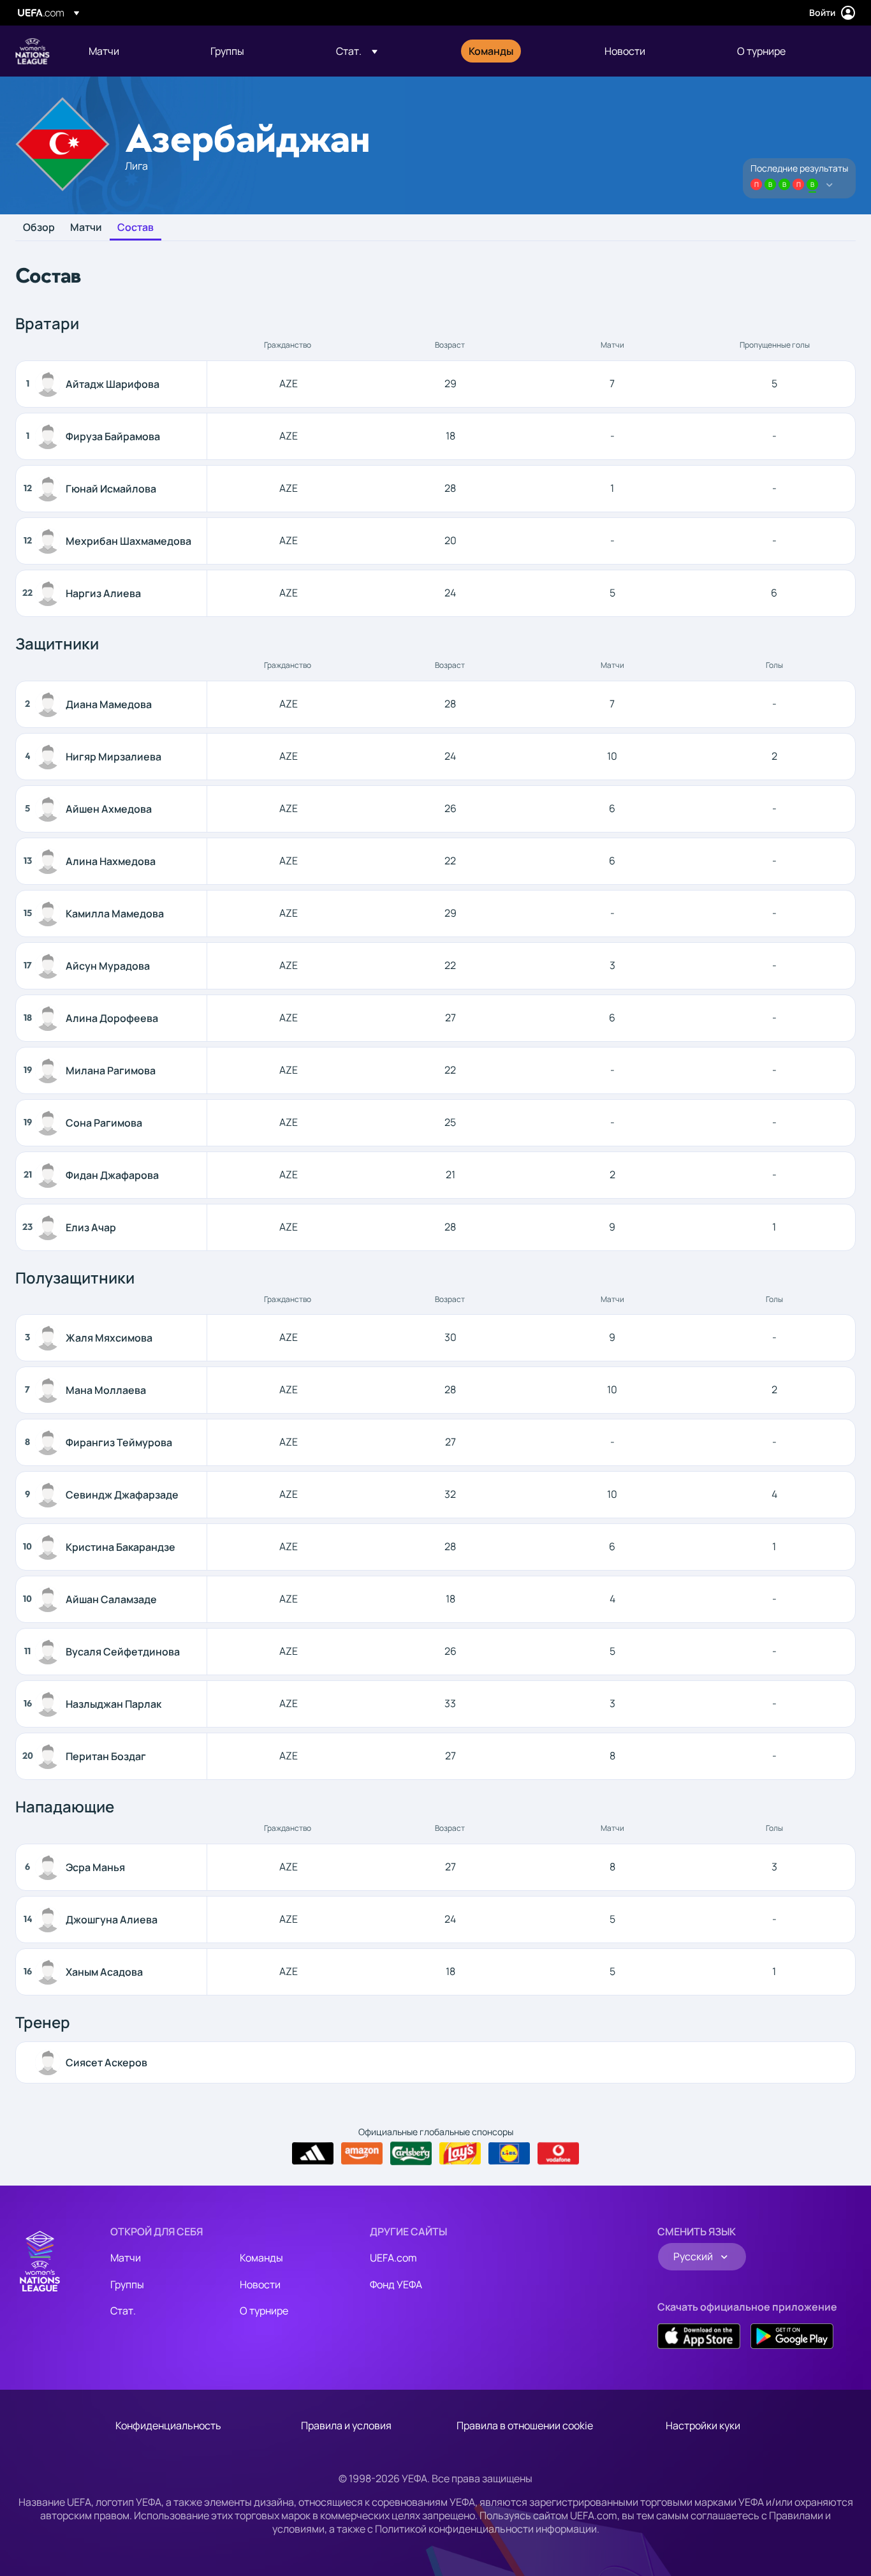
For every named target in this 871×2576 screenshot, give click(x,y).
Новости (260, 2284)
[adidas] (313, 2154)
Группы (127, 2284)
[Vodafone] (558, 2154)
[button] (357, 51)
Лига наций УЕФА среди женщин (33, 51)
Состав (135, 228)
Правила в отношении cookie (525, 2425)
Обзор (39, 228)
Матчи (86, 228)
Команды (261, 2258)
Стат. (123, 2311)
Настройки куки (703, 2425)
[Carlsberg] (411, 2153)
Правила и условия (346, 2425)
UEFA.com (393, 2258)
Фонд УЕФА (396, 2284)
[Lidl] (509, 2154)
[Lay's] (460, 2154)
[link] (104, 51)
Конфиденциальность (168, 2425)
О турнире (264, 2311)
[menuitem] (134, 51)
